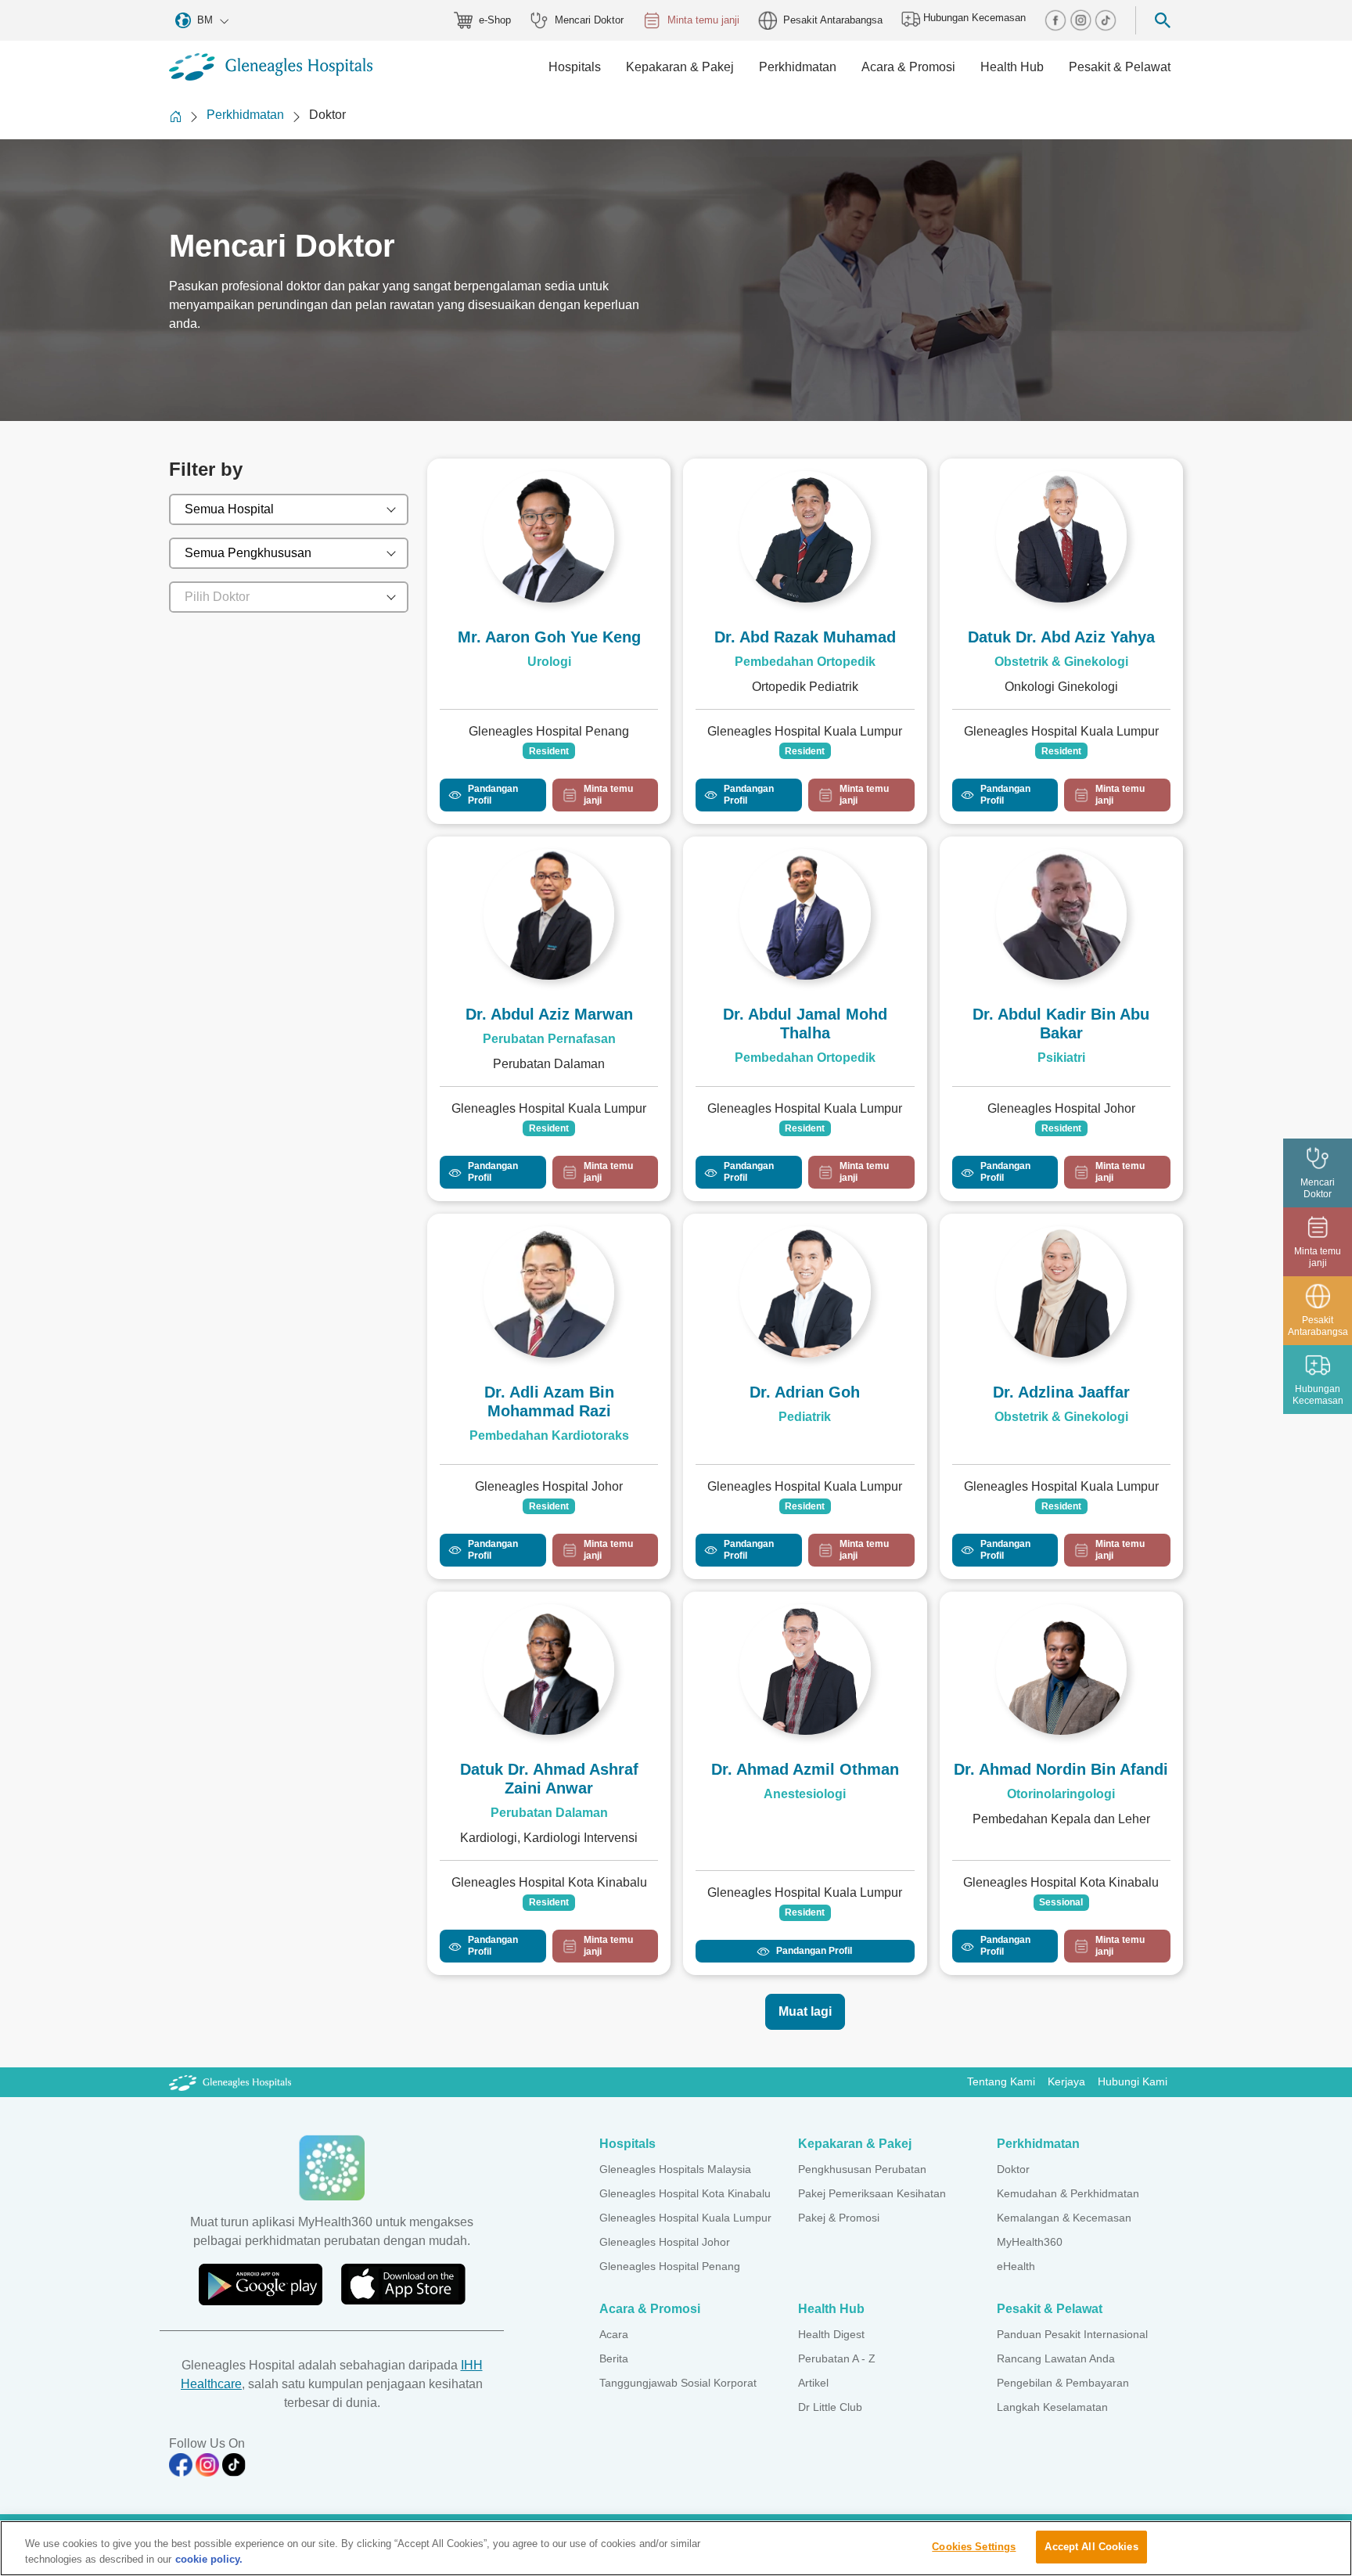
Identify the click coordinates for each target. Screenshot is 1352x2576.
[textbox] (275, 597)
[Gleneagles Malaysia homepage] (271, 67)
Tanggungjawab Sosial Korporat (678, 2383)
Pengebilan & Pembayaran (1063, 2383)
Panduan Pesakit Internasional (1072, 2334)
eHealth (1016, 2266)
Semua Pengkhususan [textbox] (248, 553)
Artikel (813, 2383)
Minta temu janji (703, 20)
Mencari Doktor (589, 20)
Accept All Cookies (1091, 2547)
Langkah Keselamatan (1052, 2407)
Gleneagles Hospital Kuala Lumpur (685, 2218)
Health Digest (831, 2334)
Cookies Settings (974, 2547)
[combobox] (289, 509)
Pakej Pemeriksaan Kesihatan (872, 2193)
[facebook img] (1057, 19)
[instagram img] (1082, 19)
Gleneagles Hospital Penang (670, 2266)
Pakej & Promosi (839, 2218)
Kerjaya (1066, 2081)
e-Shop (495, 20)
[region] (676, 2548)
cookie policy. (209, 2559)
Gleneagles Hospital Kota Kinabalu (685, 2193)
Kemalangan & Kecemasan (1064, 2218)
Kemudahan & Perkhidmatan (1068, 2193)
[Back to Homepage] (175, 116)
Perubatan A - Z (837, 2358)
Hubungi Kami (1133, 2081)
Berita (614, 2358)
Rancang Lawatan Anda (1056, 2358)
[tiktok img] (1106, 19)
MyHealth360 (1030, 2242)
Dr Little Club (830, 2407)
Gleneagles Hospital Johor (665, 2242)
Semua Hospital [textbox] (229, 509)
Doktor (1013, 2169)
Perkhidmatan (245, 115)
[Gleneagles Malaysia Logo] (230, 2081)
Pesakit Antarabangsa (833, 20)
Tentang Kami (1001, 2081)
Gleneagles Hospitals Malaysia (675, 2169)
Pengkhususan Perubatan (862, 2169)
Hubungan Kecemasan (973, 18)
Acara (614, 2334)
